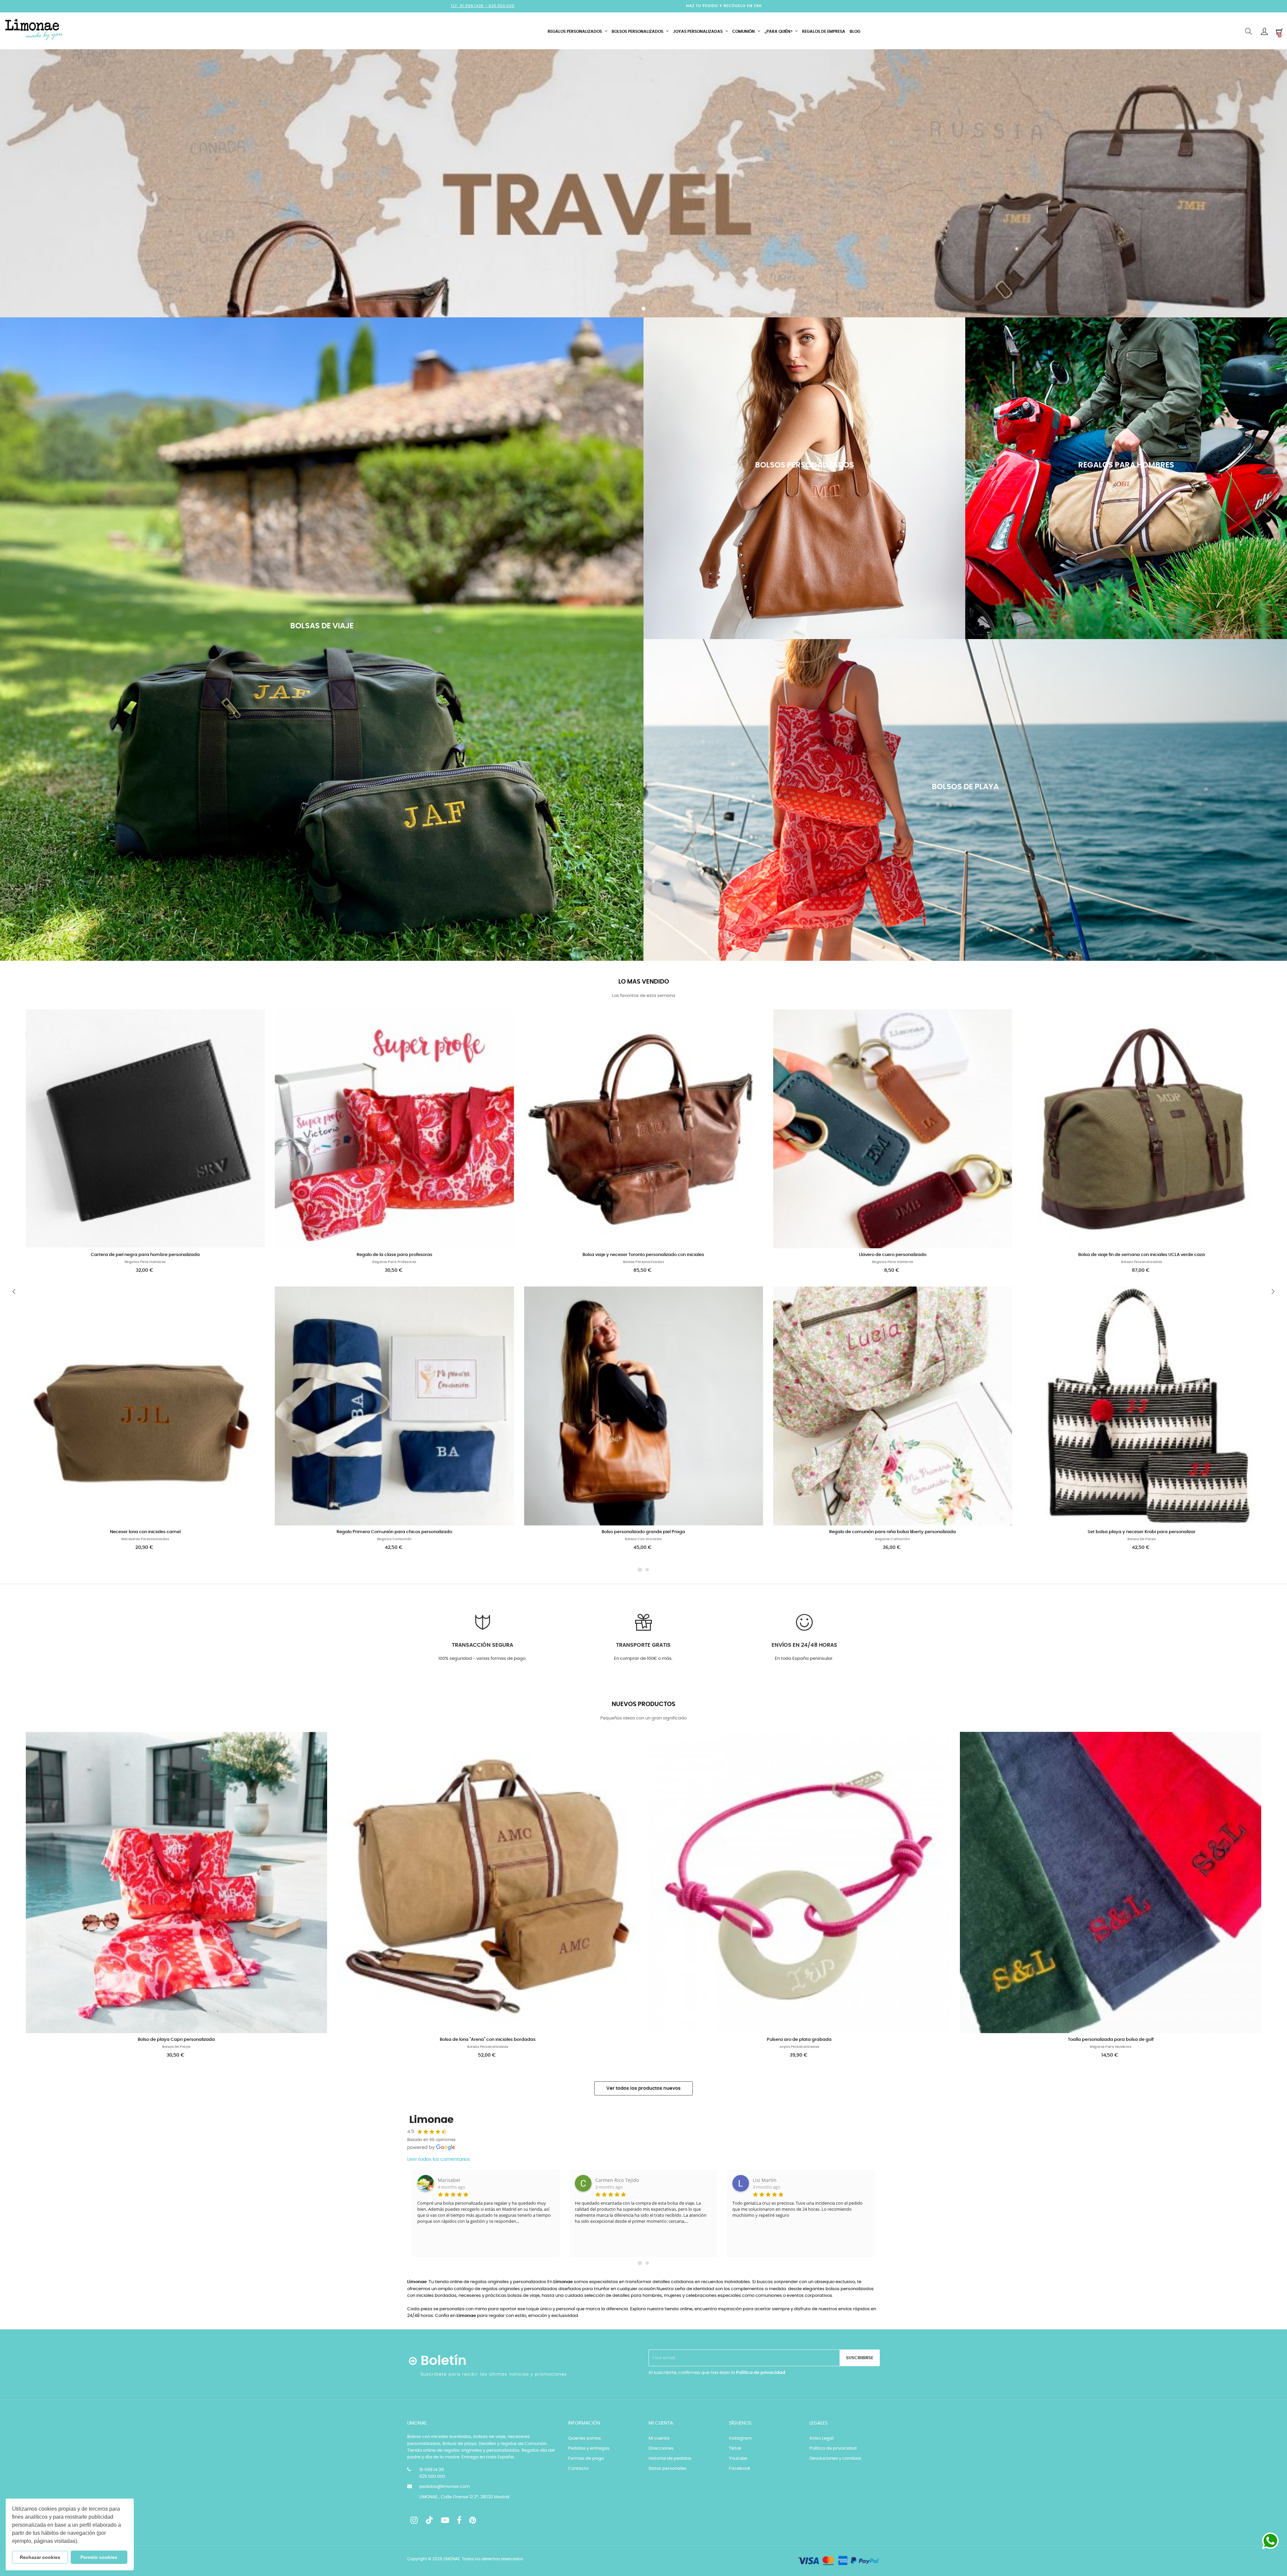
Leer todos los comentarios (439, 2159)
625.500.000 (502, 6)
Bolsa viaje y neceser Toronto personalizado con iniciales (643, 1255)
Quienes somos (585, 2438)
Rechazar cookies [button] (40, 2557)
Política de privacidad (761, 2373)
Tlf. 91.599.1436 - (470, 6)
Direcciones (661, 2448)
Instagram (740, 2438)
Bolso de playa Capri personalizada (176, 2040)
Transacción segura (482, 1645)
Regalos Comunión (394, 1539)
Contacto (578, 2469)
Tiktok (735, 2448)
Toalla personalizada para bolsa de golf (1111, 2040)
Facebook (740, 2469)
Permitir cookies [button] (99, 2557)
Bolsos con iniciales (643, 1539)
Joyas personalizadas (799, 2047)
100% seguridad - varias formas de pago (482, 1659)
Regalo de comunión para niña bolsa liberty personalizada (893, 1532)
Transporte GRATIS (643, 1645)
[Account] (1264, 32)
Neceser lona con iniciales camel (145, 1532)
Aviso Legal (821, 2438)
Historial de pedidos (670, 2459)
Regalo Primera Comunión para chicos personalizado (394, 1532)
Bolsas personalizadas (644, 1262)
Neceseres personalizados (145, 1539)
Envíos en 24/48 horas (804, 1645)
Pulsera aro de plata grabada (799, 2040)
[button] (81, 2542)
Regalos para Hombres (145, 1262)
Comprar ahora (322, 680)
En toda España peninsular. (804, 1659)
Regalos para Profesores (394, 1262)
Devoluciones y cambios (835, 2459)
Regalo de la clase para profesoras (394, 1255)
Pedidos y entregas (589, 2448)
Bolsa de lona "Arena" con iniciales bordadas (488, 2040)
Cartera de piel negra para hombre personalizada (145, 1255)
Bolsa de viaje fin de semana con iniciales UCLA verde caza (1142, 1255)
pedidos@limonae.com (444, 2487)
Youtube (738, 2459)
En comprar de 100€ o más (643, 1659)
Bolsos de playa (1142, 1539)
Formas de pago (586, 2459)
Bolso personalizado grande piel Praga (643, 1532)
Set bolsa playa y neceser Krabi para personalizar (1142, 1532)
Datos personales (667, 2469)
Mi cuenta (659, 2438)
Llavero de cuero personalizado (893, 1255)
